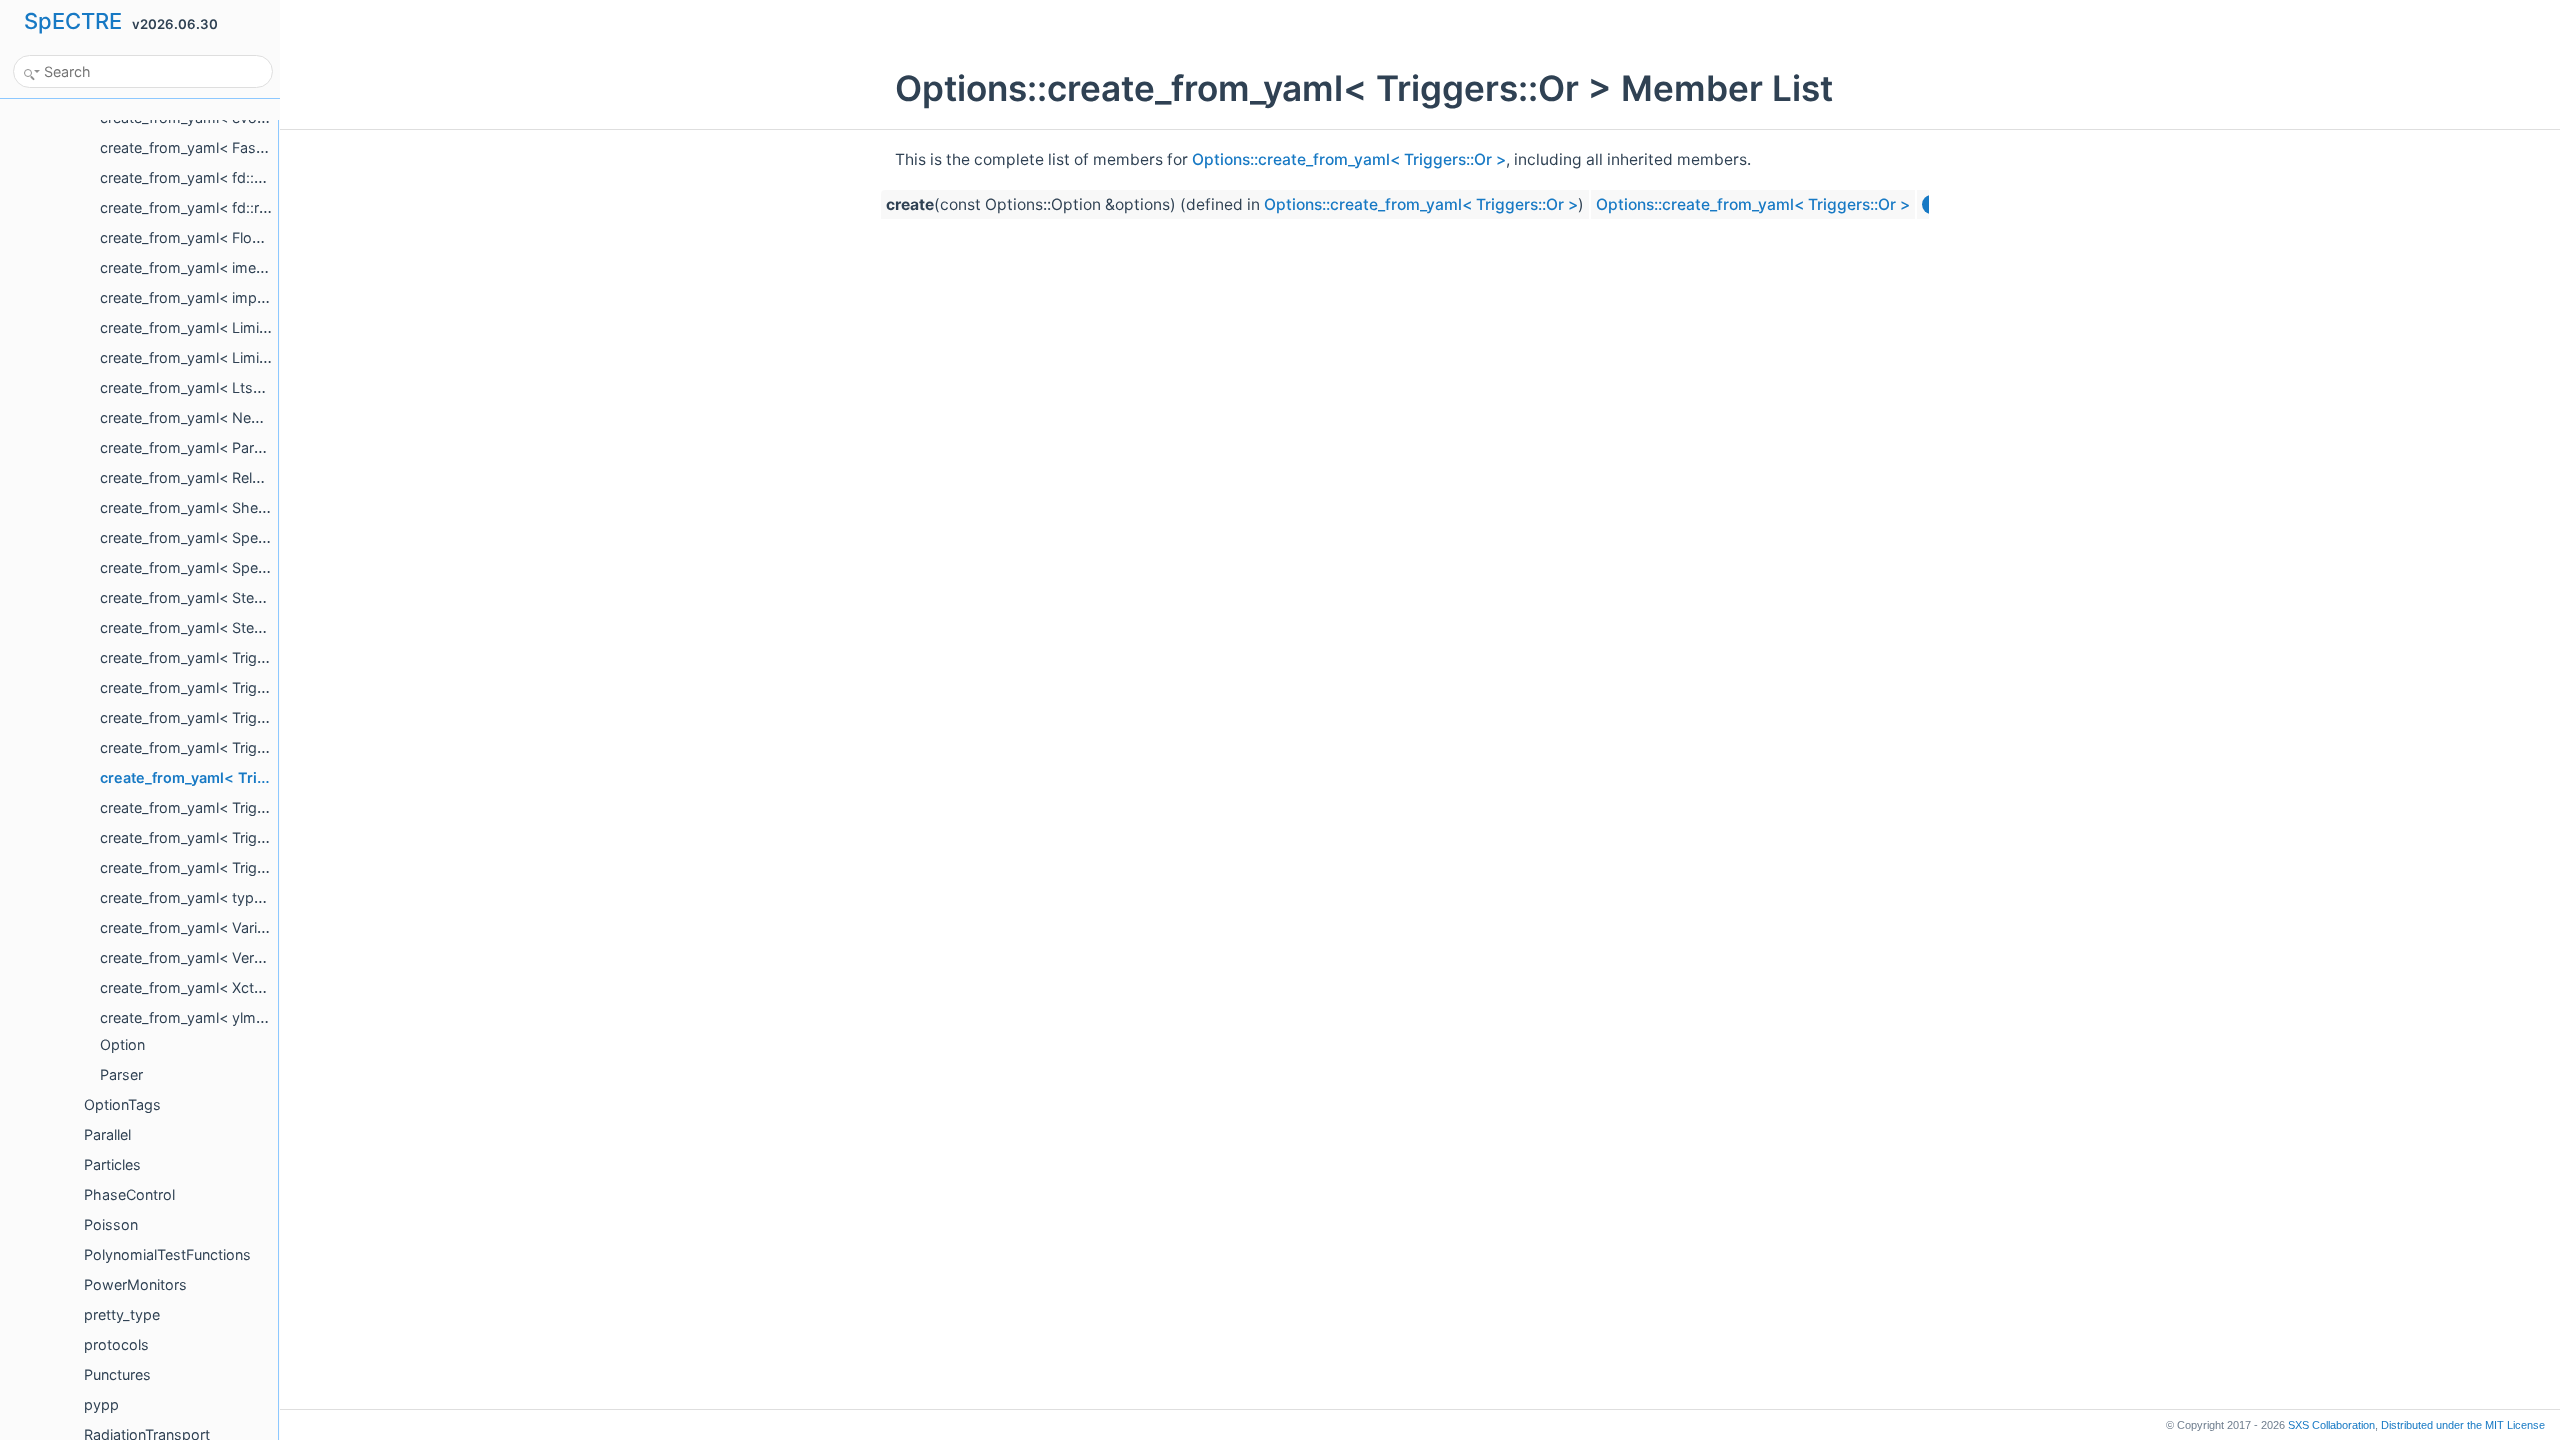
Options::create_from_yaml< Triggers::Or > (1349, 159)
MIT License (2463, 1425)
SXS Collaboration (2331, 1425)
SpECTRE (73, 21)
